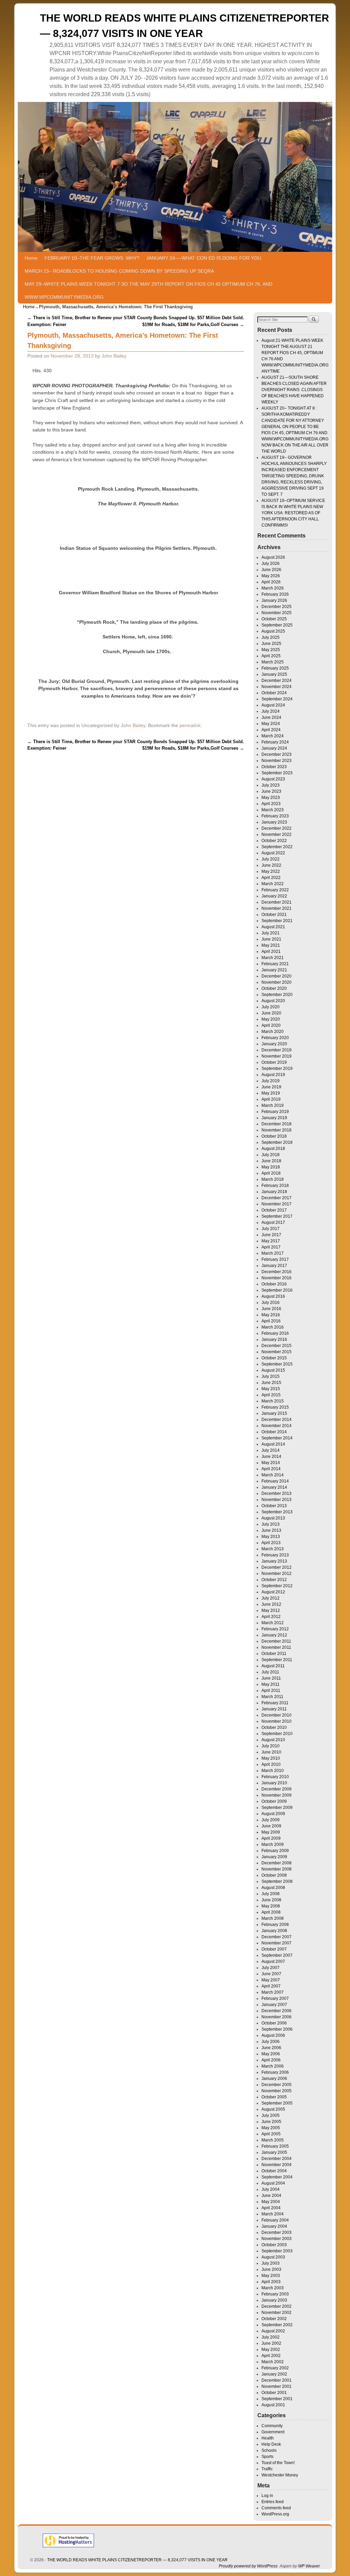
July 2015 (271, 1376)
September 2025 (277, 625)
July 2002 (271, 2337)
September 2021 (277, 921)
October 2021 (274, 915)
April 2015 (271, 1395)
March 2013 (273, 1549)
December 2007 (277, 1937)
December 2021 (277, 902)
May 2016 (271, 1315)
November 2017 (277, 1204)
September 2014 (277, 1438)
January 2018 (274, 1192)
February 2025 (275, 668)
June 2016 (271, 1309)
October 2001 (274, 2393)
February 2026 (275, 594)
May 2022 (271, 871)
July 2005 (271, 2115)
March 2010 (273, 1771)
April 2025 (271, 656)
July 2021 (271, 933)
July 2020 (271, 1007)
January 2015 (274, 1413)
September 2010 (277, 1734)
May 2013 (271, 1537)
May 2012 (271, 1610)
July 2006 (271, 2042)
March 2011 (272, 1697)
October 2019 (274, 1062)
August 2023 (273, 779)
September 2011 (277, 1660)
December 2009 (277, 1789)
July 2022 (271, 859)
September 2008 (277, 1881)
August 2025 (273, 631)
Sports (267, 2457)
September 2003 (277, 2251)
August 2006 (273, 2035)
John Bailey (114, 356)
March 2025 (273, 662)
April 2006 (271, 2060)
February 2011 (275, 1703)
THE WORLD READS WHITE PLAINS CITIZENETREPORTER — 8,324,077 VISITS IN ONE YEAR (137, 2560)
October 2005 (274, 2097)
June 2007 (271, 1974)
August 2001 (273, 2405)
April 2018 (271, 1173)
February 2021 (275, 964)
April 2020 (271, 1025)
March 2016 (273, 1327)
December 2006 (277, 2011)
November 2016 (277, 1278)
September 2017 (277, 1216)
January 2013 (274, 1561)
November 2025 (277, 613)
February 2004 (275, 2220)
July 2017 (271, 1229)
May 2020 (271, 1019)
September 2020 (277, 995)
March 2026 (273, 588)
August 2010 (273, 1740)
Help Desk (271, 2444)
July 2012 (271, 1598)
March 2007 (273, 1992)
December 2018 (277, 1124)
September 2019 (277, 1069)
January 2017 (274, 1266)
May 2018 (271, 1167)
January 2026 (274, 600)
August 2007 (273, 1962)
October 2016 (274, 1284)
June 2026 (271, 570)
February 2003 (275, 2294)
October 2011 (274, 1654)
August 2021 (273, 927)
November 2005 (277, 2091)
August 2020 (273, 1001)
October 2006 (274, 2023)
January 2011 (274, 1709)
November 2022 (277, 834)
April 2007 (271, 1986)
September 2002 (277, 2325)
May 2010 (271, 1758)
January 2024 (274, 748)
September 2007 (277, 1955)
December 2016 (277, 1272)
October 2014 (274, 1432)
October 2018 (274, 1136)
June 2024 (271, 717)
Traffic (267, 2469)
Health (268, 2438)
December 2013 (277, 1493)
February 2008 (275, 1925)
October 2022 (274, 841)
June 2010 (271, 1752)
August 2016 (273, 1296)
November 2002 (277, 2313)
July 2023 (271, 785)
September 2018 (277, 1142)
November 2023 (277, 761)
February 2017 (275, 1259)
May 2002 (271, 2350)
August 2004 (273, 2183)
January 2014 (274, 1487)
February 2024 (275, 742)
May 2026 (271, 576)
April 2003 (271, 2282)
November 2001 (277, 2386)
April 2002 (271, 2356)
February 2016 (275, 1333)
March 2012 (273, 1623)
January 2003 (274, 2300)
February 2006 (275, 2072)
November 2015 (277, 1352)
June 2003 (271, 2269)
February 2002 (275, 2368)
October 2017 (274, 1210)
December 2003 (277, 2232)
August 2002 (273, 2331)
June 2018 (271, 1161)
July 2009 (271, 1820)
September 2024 (277, 699)
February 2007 (275, 1998)
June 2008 (271, 1900)
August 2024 (273, 705)
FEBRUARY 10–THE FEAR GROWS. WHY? (92, 258)
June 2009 (271, 1826)
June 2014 (271, 1457)
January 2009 (274, 1857)
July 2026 (271, 564)
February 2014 (275, 1481)
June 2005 (271, 2122)
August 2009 (273, 1814)
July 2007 (271, 1968)
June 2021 (271, 939)
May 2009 (271, 1832)
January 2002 (274, 2374)
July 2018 (271, 1155)
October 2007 (274, 1949)
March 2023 (273, 810)
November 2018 (277, 1130)
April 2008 (271, 1912)
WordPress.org (275, 2514)
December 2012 (277, 1567)
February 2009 (275, 1851)
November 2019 (277, 1056)
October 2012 (274, 1580)
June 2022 (271, 865)
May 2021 (271, 945)
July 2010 (271, 1746)
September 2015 (277, 1364)
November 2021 (277, 908)
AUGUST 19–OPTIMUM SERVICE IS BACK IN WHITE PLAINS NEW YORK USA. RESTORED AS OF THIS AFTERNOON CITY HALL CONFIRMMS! (293, 513)
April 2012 (271, 1617)
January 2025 (274, 674)
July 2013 (271, 1524)
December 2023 (277, 754)
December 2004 (277, 2159)
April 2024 (271, 730)
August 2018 (273, 1149)
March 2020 (273, 1032)
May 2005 (271, 2128)
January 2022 (274, 896)
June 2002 (271, 2343)
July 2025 (271, 637)
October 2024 (274, 693)
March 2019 (273, 1105)
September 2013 (277, 1512)
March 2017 (273, 1253)
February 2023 (275, 816)
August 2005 (273, 2109)
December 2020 (277, 976)
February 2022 (275, 890)
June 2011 (271, 1678)
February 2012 (275, 1629)
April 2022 (271, 878)
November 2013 (277, 1500)
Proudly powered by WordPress (248, 2566)
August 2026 (273, 557)
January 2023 (274, 822)
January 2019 (274, 1118)
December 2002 (277, 2306)
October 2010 (274, 1727)
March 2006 (273, 2066)
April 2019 (271, 1099)
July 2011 (270, 1672)
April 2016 (271, 1321)
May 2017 (271, 1241)
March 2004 (273, 2214)
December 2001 (277, 2380)
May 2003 (271, 2276)
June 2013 (271, 1530)
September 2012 (277, 1586)
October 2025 (274, 619)
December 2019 (277, 1050)
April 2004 (271, 2208)
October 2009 (274, 1801)
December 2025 (277, 607)
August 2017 (273, 1222)
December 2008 (277, 1863)
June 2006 (271, 2048)
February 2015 (275, 1407)
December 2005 (277, 2085)
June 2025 (271, 644)
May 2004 (271, 2202)
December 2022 (277, 828)
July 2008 (271, 1894)
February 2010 (275, 1777)
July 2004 (271, 2189)
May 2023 (271, 798)
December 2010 (277, 1715)
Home (31, 258)
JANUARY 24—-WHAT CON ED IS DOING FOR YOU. (204, 258)
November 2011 (276, 1647)
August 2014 (273, 1444)
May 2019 (271, 1093)
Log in (267, 2496)
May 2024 (271, 724)
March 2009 (273, 1844)
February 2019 (275, 1112)
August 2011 (273, 1666)
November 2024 (277, 687)
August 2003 (273, 2257)
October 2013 (274, 1506)
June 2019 (271, 1087)
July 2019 (271, 1081)
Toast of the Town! (278, 2463)
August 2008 (273, 1888)
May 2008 (271, 1906)
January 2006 (274, 2079)
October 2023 (274, 767)
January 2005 (274, 2152)
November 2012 (277, 1574)
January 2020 (274, 1044)
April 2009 (271, 1838)
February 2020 (275, 1038)
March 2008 (273, 1918)
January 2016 (274, 1339)
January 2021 (274, 970)
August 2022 (273, 853)
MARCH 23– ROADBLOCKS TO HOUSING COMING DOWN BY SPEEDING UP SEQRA (119, 271)
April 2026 (271, 582)
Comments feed (276, 2508)
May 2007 (271, 1980)
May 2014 (271, 1463)
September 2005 (277, 2103)
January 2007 (274, 2005)
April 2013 (271, 1543)
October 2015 (274, 1358)
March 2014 (273, 1475)
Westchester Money (280, 2475)
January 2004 (274, 2226)
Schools (269, 2450)
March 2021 (273, 958)
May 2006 (271, 2054)
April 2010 (271, 1764)
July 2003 (271, 2263)
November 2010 (277, 1721)
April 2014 (271, 1469)
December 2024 (277, 681)
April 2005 (271, 2134)
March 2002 (273, 2362)
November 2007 (277, 1943)
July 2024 (271, 711)
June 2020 (271, 1013)
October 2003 (274, 2245)
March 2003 (273, 2288)
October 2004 (274, 2171)
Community (272, 2426)
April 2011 (271, 1691)
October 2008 (274, 1875)
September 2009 (277, 1808)
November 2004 (277, 2165)
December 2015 (277, 1346)
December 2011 (276, 1641)
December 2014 (277, 1420)
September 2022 (277, 847)
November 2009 (277, 1795)
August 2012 (273, 1592)
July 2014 (271, 1450)
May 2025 (271, 650)
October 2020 (274, 988)
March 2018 (273, 1179)
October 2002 (274, 2319)
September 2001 (277, 2399)
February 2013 (275, 1555)
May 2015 (271, 1389)
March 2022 (273, 884)
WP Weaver (309, 2566)
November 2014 (277, 1426)
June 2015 (271, 1383)
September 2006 (277, 2029)
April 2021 (271, 952)
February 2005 (275, 2146)
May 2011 (271, 1684)
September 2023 (277, 773)
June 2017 (271, 1235)
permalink (190, 725)
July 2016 (271, 1303)
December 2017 (277, 1198)
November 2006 (277, 2017)
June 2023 (271, 791)
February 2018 (275, 1186)
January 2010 (274, 1783)
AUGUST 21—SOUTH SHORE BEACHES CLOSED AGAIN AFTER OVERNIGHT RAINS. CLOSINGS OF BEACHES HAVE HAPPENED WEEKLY (294, 390)
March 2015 (273, 1401)
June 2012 (271, 1604)
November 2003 (277, 2239)
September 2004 (277, 2177)
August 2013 (273, 1518)
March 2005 (273, 2140)
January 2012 (274, 1635)
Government (273, 2432)
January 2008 (274, 1931)
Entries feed (273, 2502)
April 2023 (271, 804)
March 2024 (273, 736)
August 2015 (273, 1370)
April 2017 (271, 1247)
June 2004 (271, 2196)
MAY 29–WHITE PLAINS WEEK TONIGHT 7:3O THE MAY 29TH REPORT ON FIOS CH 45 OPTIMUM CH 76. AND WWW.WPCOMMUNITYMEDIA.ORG (149, 290)
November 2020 (277, 982)
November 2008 (277, 1869)
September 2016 (277, 1290)
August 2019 (273, 1075)
